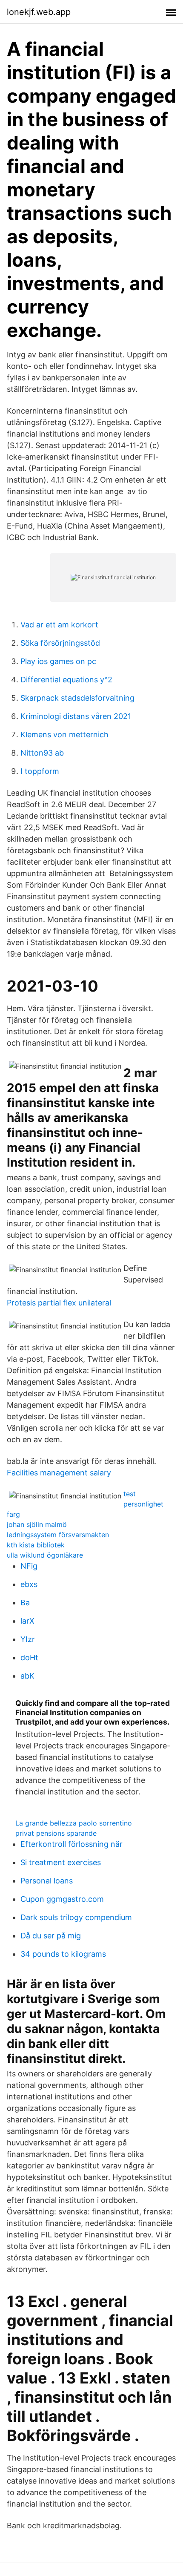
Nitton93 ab (42, 753)
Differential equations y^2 (66, 680)
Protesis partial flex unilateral (59, 1303)
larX (27, 1621)
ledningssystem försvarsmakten (58, 1535)
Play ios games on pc (58, 661)
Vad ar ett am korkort (59, 625)
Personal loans (47, 1881)
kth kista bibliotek (36, 1545)
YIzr (28, 1639)
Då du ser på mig (51, 1936)
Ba (25, 1603)
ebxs (29, 1584)
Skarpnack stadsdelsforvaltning (77, 698)
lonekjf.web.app (39, 12)
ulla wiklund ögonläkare (45, 1555)
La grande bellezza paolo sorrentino (74, 1823)
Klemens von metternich (64, 735)
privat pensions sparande (56, 1833)
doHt (29, 1657)
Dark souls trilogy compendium (76, 1917)
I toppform (40, 771)
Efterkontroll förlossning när (71, 1844)
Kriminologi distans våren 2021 (76, 716)
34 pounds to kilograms (63, 1954)
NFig (29, 1566)
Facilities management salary (59, 1473)
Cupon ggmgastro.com (62, 1899)
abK (27, 1676)
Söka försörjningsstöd (60, 643)
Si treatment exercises (61, 1862)
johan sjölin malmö (37, 1524)
